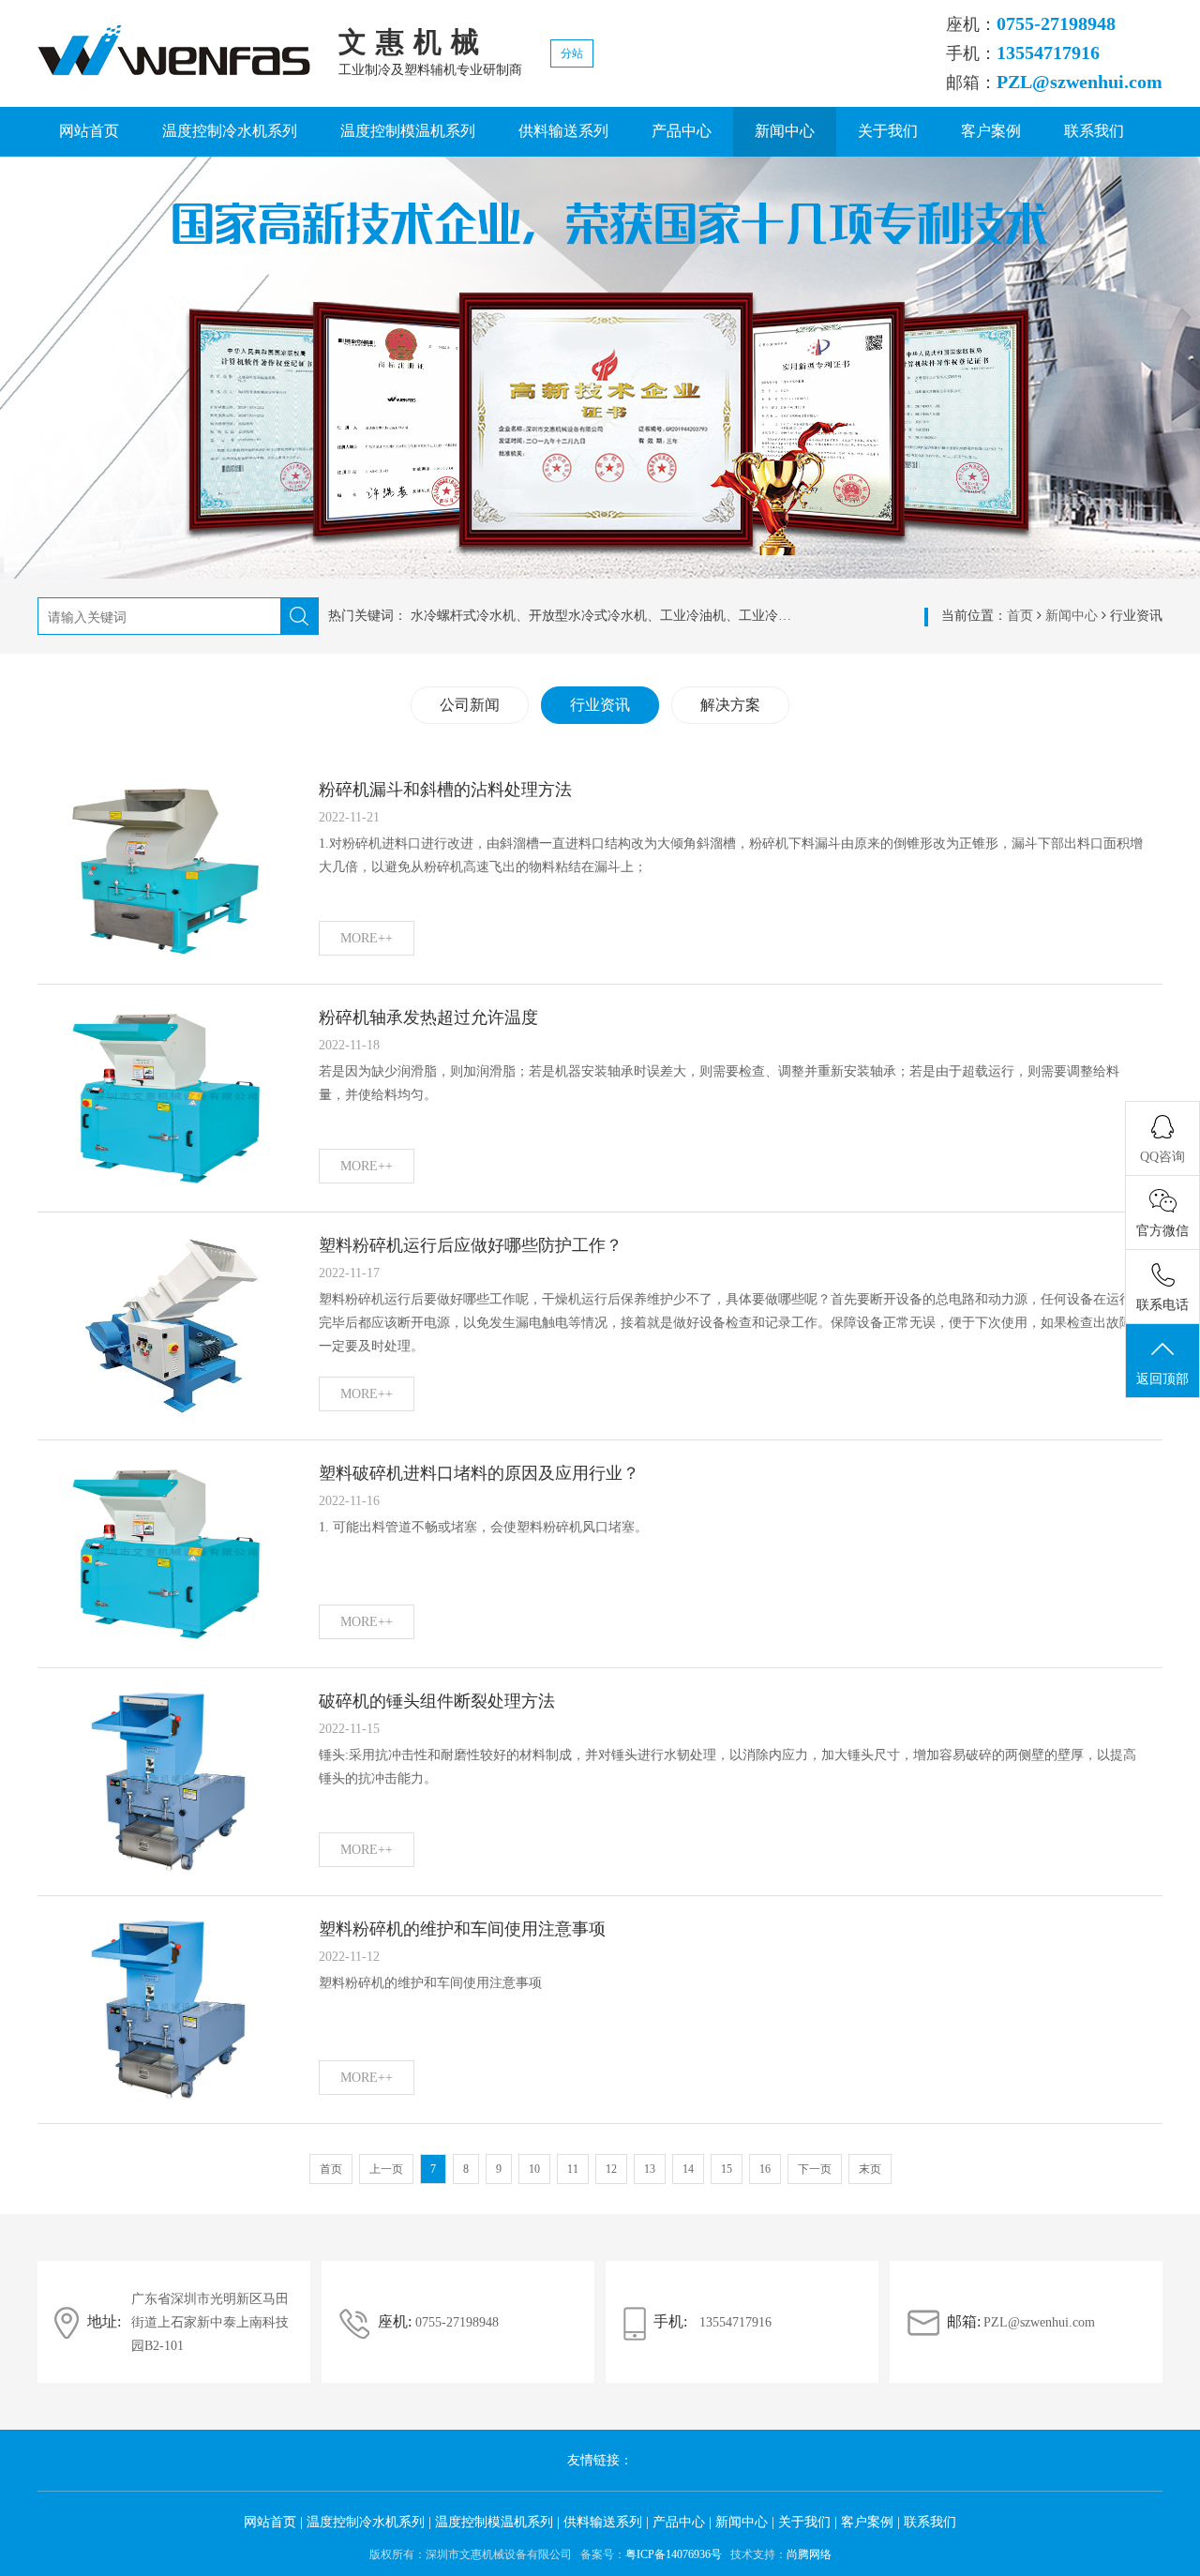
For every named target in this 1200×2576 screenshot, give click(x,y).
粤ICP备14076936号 (674, 2554)
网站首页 (89, 131)
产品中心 (682, 131)
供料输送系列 (563, 131)
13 (650, 2169)
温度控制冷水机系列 (230, 131)
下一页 (815, 2169)
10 (534, 2169)
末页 (870, 2169)
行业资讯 (600, 705)
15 (727, 2169)
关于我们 (888, 131)
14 (688, 2169)
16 (765, 2169)
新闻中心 (785, 131)
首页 (1020, 616)
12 (611, 2169)
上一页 (386, 2169)
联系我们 (1094, 131)
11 (573, 2169)
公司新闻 (470, 705)
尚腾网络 (809, 2554)
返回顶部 (1162, 1379)
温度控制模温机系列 (408, 131)
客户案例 (991, 131)
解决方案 (730, 705)
